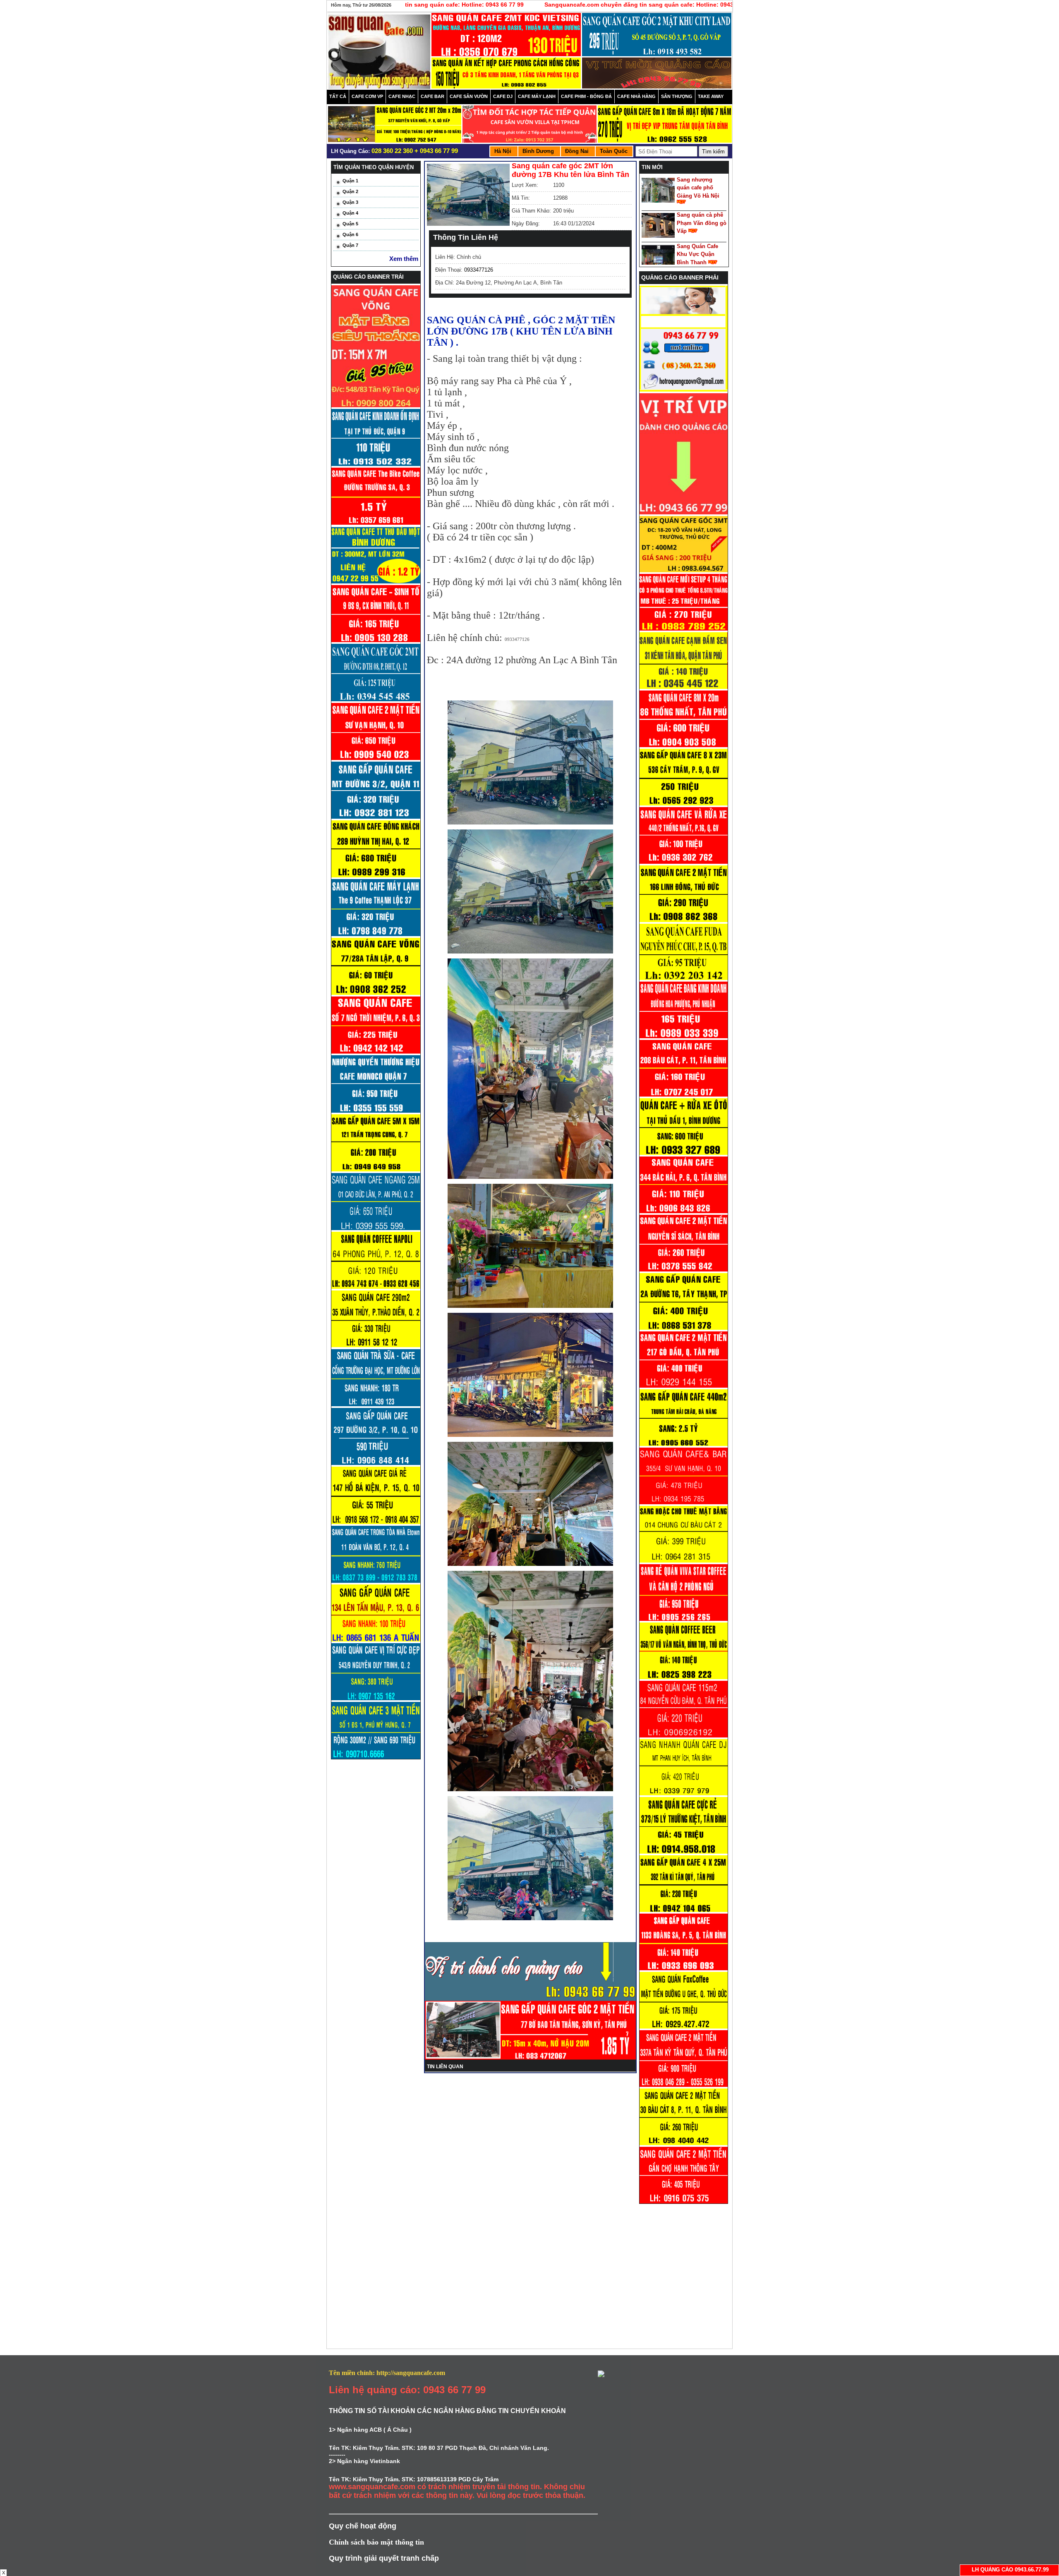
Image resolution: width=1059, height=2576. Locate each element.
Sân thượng (677, 96)
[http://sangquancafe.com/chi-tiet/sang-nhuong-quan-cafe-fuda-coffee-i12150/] (684, 978)
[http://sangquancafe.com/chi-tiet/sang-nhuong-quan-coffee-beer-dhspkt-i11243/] (684, 1678)
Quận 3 (350, 202)
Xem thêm (404, 259)
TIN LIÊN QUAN (445, 2067)
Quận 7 (350, 245)
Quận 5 (350, 224)
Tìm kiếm (713, 152)
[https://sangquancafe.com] (684, 513)
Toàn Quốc (614, 151)
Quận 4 (350, 213)
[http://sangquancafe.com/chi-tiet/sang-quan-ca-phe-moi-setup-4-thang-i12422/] (684, 629)
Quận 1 (350, 181)
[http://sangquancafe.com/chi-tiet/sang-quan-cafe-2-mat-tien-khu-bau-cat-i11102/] (684, 2143)
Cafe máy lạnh (537, 96)
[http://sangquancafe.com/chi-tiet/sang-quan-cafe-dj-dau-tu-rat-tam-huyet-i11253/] (684, 1794)
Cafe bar (432, 96)
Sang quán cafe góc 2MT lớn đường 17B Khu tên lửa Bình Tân (570, 170)
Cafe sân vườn (469, 96)
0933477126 (479, 270)
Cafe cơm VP (367, 96)
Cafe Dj (503, 96)
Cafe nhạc (402, 96)
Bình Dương (538, 151)
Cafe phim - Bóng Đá (586, 96)
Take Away (711, 96)
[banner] (506, 37)
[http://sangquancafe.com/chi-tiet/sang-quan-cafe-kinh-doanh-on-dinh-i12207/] (684, 804)
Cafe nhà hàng (636, 96)
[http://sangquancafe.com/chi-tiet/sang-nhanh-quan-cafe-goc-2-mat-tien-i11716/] (684, 1270)
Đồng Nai (577, 151)
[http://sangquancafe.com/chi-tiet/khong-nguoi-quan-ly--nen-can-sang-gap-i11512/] (684, 1328)
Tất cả (338, 96)
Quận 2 (350, 191)
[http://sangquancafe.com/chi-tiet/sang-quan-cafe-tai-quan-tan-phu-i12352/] (684, 687)
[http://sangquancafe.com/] (684, 390)
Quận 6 (350, 234)
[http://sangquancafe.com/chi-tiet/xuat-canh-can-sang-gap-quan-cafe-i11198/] (684, 1910)
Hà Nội (503, 151)
